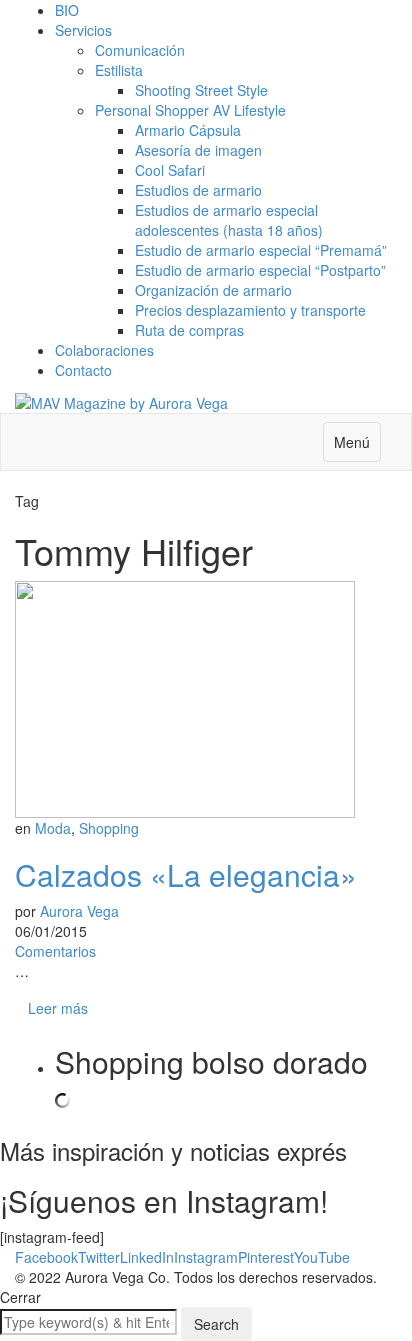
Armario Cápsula (188, 130)
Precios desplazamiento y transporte (250, 310)
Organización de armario (213, 290)
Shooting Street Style (201, 90)
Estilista (119, 70)
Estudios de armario (198, 190)
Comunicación (140, 50)
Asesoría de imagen (198, 150)
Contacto (83, 370)
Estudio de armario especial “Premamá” (261, 250)
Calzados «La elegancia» (186, 874)
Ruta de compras (189, 330)
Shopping (109, 828)
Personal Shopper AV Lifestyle (190, 110)
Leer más (58, 1008)
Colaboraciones (104, 350)
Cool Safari (170, 170)
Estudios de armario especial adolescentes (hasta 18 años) (229, 220)
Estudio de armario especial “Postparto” (260, 270)
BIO (67, 10)
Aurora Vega (79, 911)
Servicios (83, 30)
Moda (53, 828)
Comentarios (55, 951)
